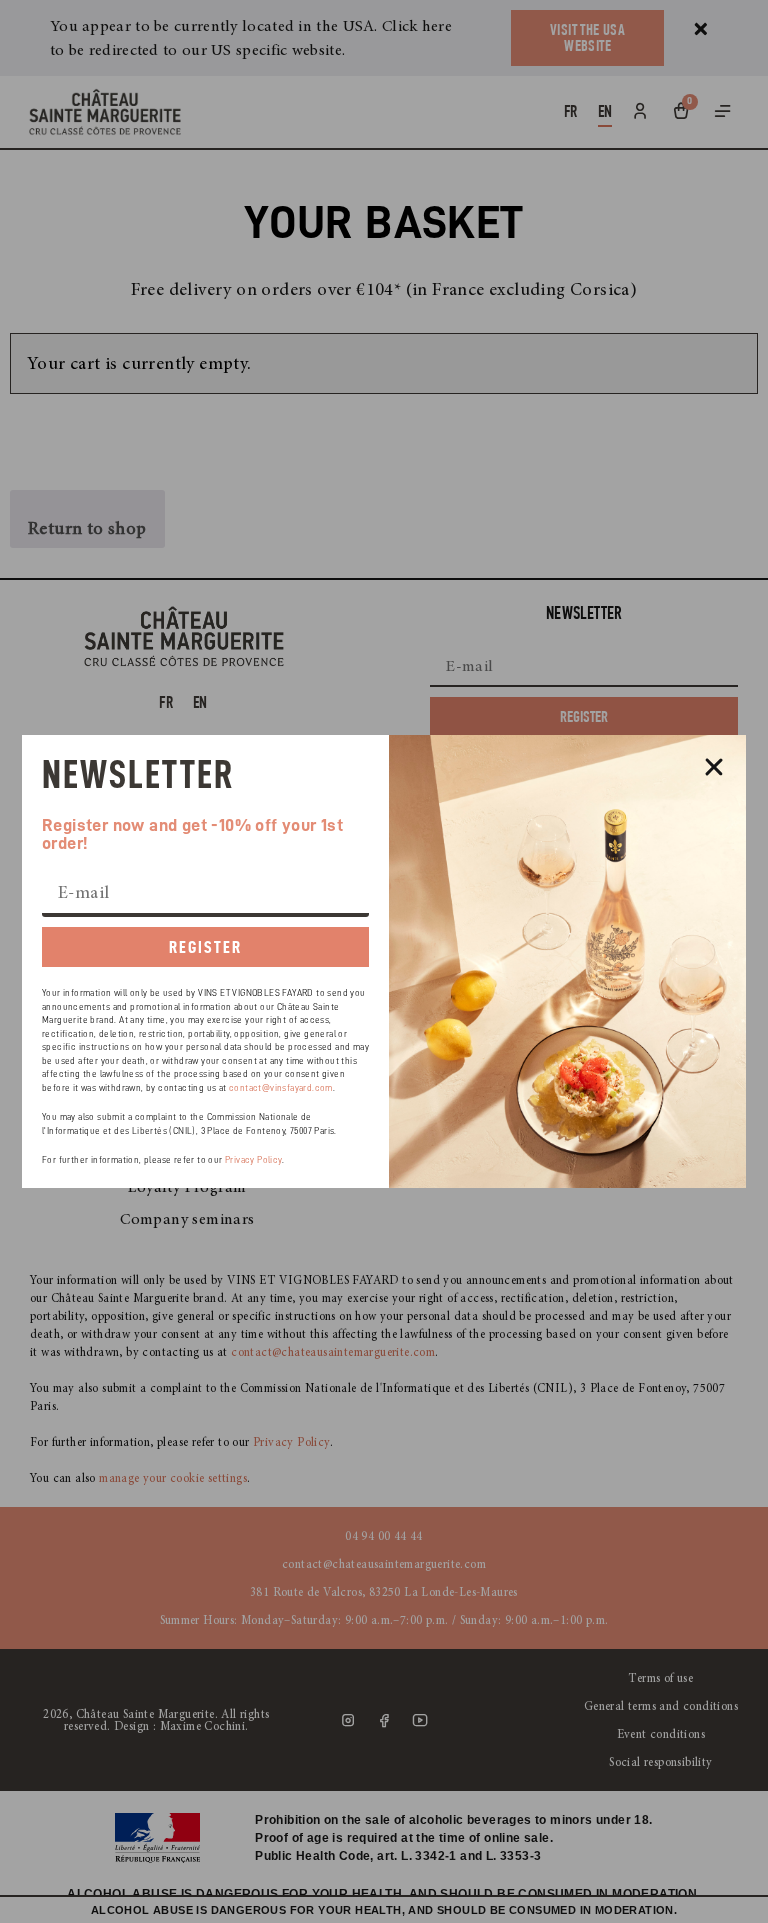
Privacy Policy (253, 1160)
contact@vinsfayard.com (281, 1088)
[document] (384, 961)
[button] (714, 767)
